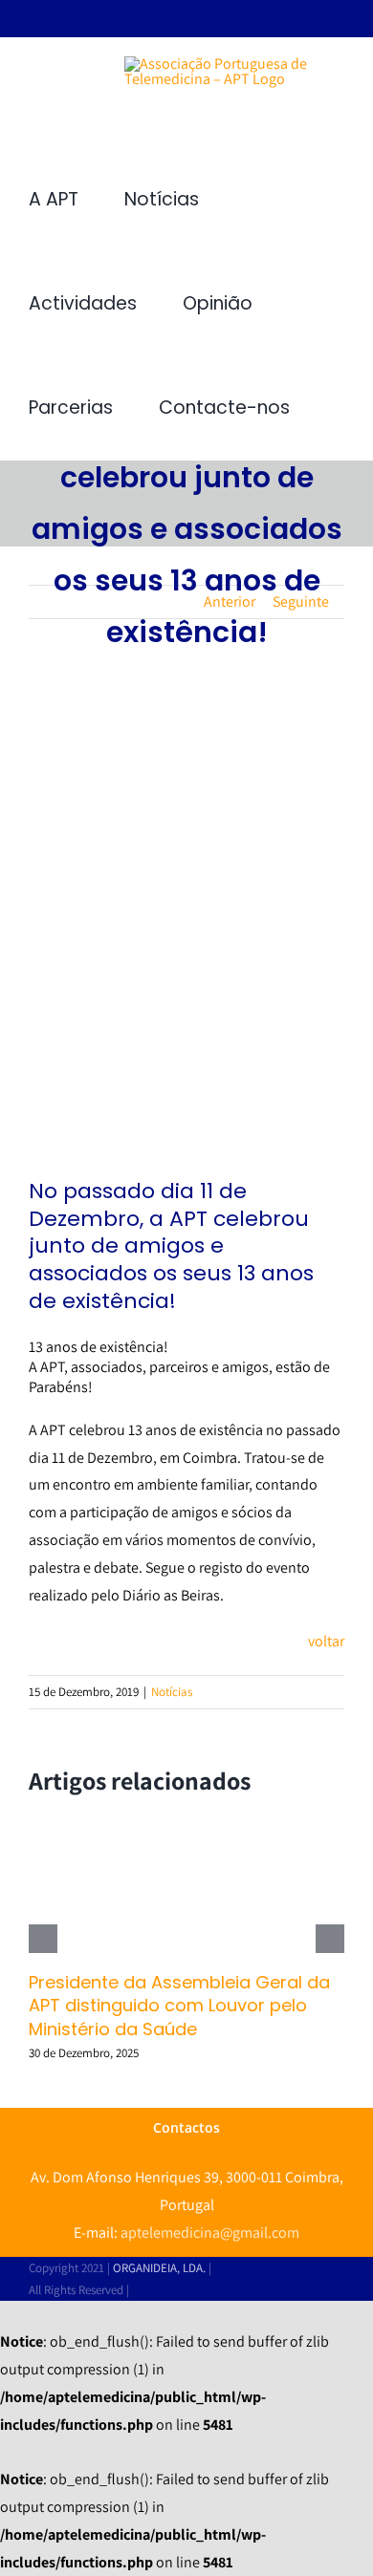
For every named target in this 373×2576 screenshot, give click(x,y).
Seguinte (301, 601)
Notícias (172, 1692)
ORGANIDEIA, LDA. (159, 2268)
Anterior (230, 601)
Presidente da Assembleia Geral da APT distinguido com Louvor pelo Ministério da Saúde (179, 2006)
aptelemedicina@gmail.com (210, 2233)
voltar (326, 1641)
